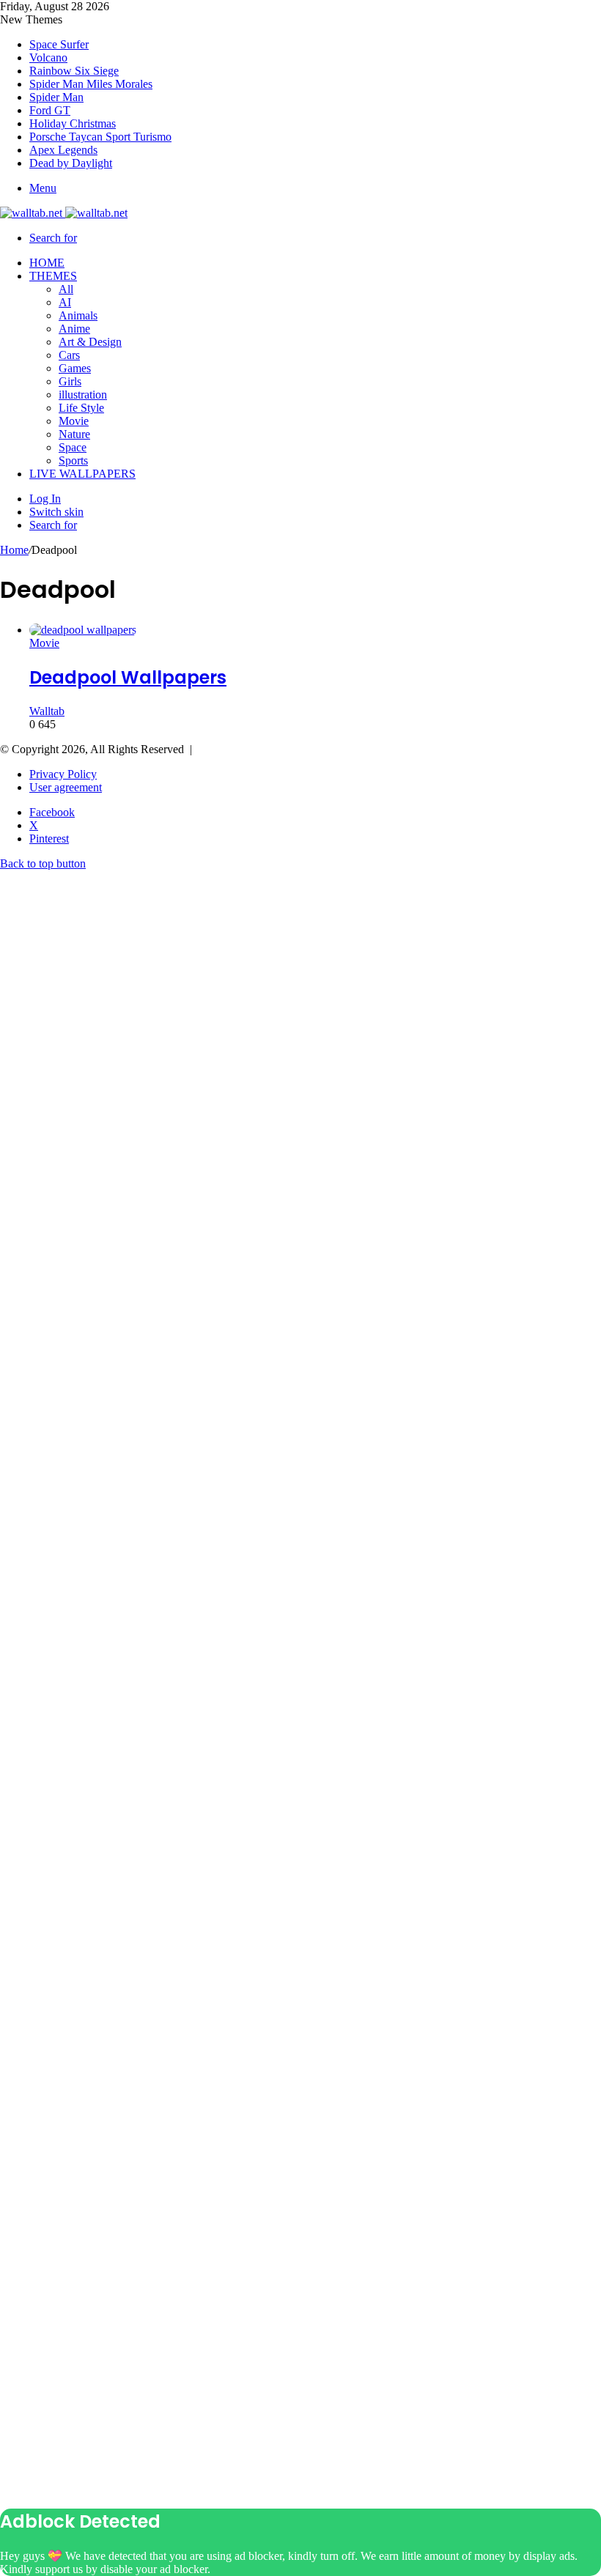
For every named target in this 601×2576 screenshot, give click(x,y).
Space (73, 447)
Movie (74, 421)
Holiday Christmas (73, 123)
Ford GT (50, 110)
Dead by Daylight (71, 163)
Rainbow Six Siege (74, 71)
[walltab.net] (64, 213)
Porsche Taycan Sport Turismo (100, 137)
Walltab (47, 711)
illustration (83, 395)
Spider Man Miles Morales (91, 84)
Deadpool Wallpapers (128, 677)
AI (65, 302)
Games (75, 368)
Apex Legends (63, 150)
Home (47, 263)
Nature (74, 434)
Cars (69, 355)
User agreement (66, 787)
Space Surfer (59, 44)
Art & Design (90, 342)
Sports (73, 460)
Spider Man (56, 97)
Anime (74, 329)
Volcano (48, 58)
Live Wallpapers (82, 474)
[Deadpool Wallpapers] (83, 630)
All (66, 289)
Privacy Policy (63, 774)
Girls (70, 381)
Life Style (81, 408)
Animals (78, 315)
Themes (53, 276)
